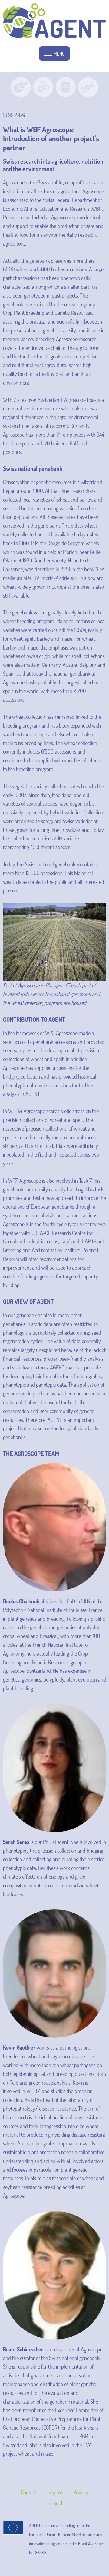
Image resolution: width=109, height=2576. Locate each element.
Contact (29, 2492)
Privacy (81, 2492)
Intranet (54, 2503)
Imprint (55, 2492)
